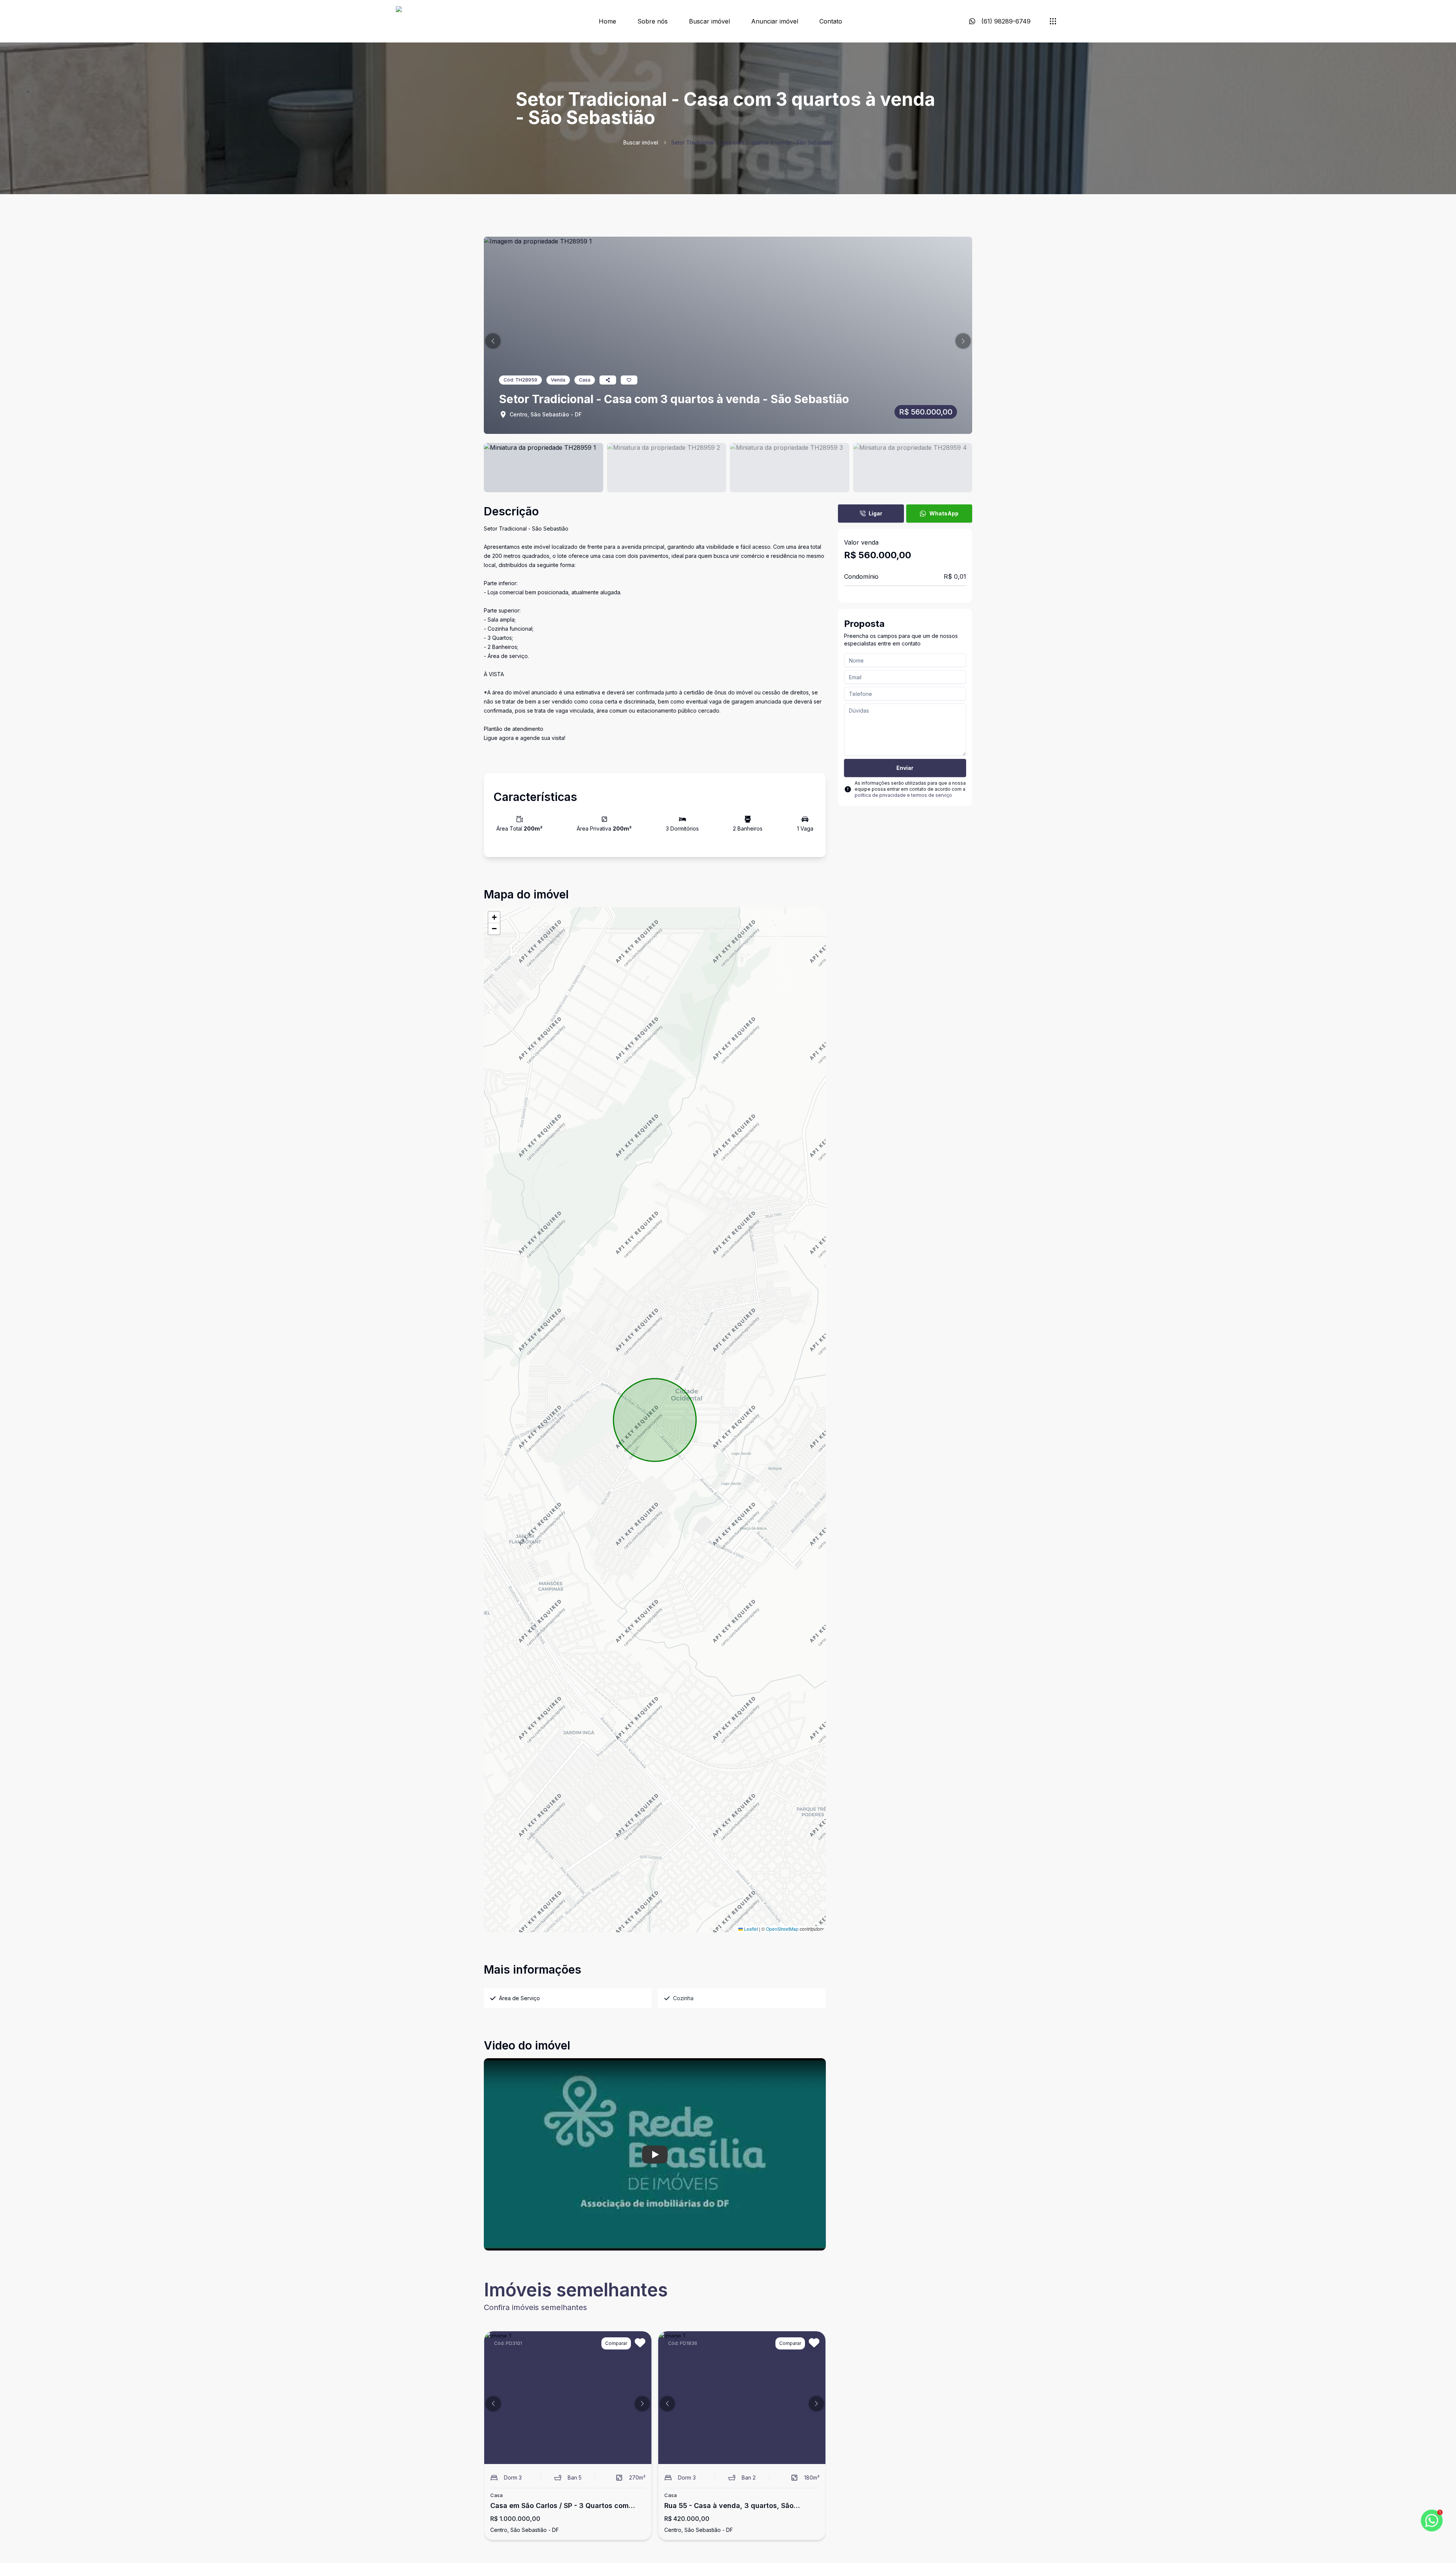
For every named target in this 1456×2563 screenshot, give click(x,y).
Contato (831, 21)
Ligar (875, 513)
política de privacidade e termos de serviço (903, 795)
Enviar (905, 768)
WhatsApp (944, 513)
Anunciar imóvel (775, 21)
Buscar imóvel (709, 21)
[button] (493, 341)
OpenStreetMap (782, 1929)
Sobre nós (653, 21)
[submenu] (1053, 21)
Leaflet (750, 1929)
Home (607, 21)
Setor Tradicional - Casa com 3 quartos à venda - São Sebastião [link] (752, 142)
